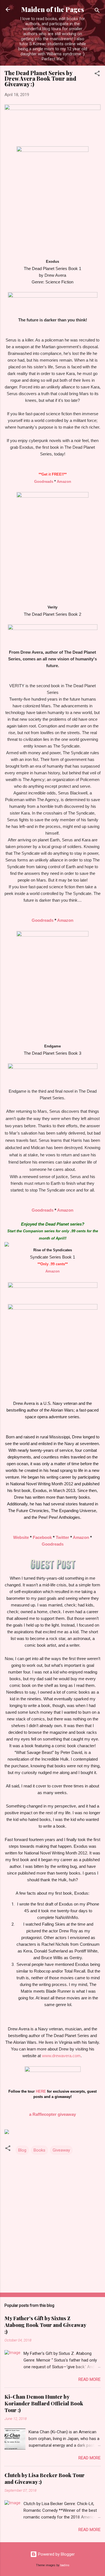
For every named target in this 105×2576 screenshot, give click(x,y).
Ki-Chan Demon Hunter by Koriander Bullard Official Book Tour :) (44, 2403)
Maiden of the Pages (53, 9)
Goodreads (44, 482)
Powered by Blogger (56, 2554)
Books (39, 2150)
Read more (89, 2379)
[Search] (97, 11)
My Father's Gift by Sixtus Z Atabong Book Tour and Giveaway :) (45, 2325)
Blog (22, 2150)
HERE (41, 2091)
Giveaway (61, 2150)
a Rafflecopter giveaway (53, 2114)
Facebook (42, 1537)
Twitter (62, 1537)
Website (21, 1537)
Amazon (64, 482)
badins (65, 2565)
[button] (97, 74)
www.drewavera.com (61, 2056)
